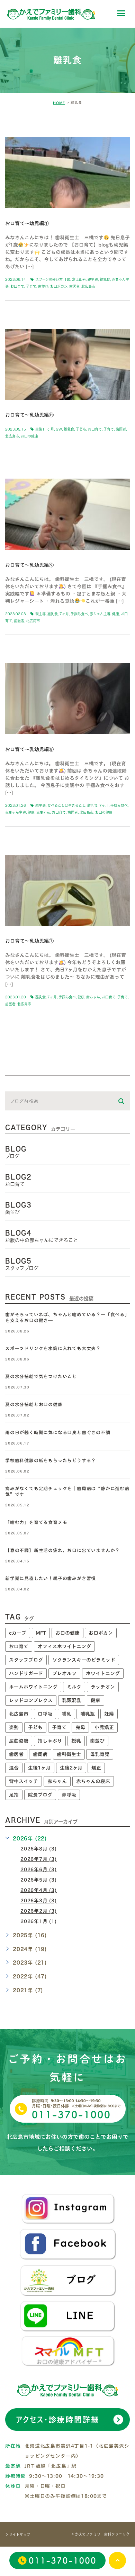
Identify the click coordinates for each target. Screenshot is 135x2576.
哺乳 (66, 1714)
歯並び (43, 286)
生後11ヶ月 (45, 429)
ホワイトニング (103, 1673)
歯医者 (74, 286)
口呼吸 (45, 1714)
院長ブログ (40, 1795)
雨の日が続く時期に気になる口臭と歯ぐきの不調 (58, 1433)
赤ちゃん (43, 812)
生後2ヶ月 (71, 1768)
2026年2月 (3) (39, 1911)
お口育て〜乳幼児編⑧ (29, 749)
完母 (80, 1727)
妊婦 (109, 1714)
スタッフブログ (26, 1660)
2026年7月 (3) (39, 1859)
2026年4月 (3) (39, 1890)
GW (59, 429)
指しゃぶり (50, 1741)
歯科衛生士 (69, 1754)
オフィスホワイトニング (64, 1646)
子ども (81, 429)
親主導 (93, 279)
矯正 (96, 1768)
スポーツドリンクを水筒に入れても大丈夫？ (53, 1349)
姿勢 (14, 1727)
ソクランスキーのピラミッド (84, 1660)
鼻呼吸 (69, 1795)
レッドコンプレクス (31, 1700)
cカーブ (18, 1633)
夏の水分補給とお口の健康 (34, 1405)
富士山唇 (79, 279)
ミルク (74, 1687)
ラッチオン (103, 1687)
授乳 (76, 1741)
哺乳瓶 (88, 1714)
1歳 (67, 279)
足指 (14, 1795)
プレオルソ (64, 1673)
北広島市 (88, 286)
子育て (31, 286)
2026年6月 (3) (39, 1869)
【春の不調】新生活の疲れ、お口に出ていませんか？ (62, 1550)
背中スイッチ (24, 1781)
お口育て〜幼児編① (27, 224)
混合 (14, 1768)
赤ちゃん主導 (100, 614)
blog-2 (24, 126)
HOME (59, 103)
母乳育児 (100, 1754)
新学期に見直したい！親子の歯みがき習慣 (51, 1578)
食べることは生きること (66, 805)
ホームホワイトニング (33, 1687)
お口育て (17, 286)
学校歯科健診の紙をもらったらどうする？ (51, 1461)
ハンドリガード (26, 1673)
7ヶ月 (64, 614)
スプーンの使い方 (49, 279)
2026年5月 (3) (39, 1880)
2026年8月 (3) (39, 1849)
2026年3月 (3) (39, 1901)
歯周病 (40, 1754)
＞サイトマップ (18, 2535)
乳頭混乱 (72, 1700)
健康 (116, 614)
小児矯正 (104, 1727)
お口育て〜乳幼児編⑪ (29, 415)
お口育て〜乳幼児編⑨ (29, 565)
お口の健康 (29, 436)
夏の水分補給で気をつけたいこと (41, 1377)
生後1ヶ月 (39, 1768)
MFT (41, 1633)
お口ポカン (59, 286)
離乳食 (105, 279)
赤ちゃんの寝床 (93, 1781)
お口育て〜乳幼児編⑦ (29, 941)
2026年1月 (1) (39, 1922)
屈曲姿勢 (19, 1741)
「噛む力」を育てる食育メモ (36, 1522)
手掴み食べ (79, 614)
